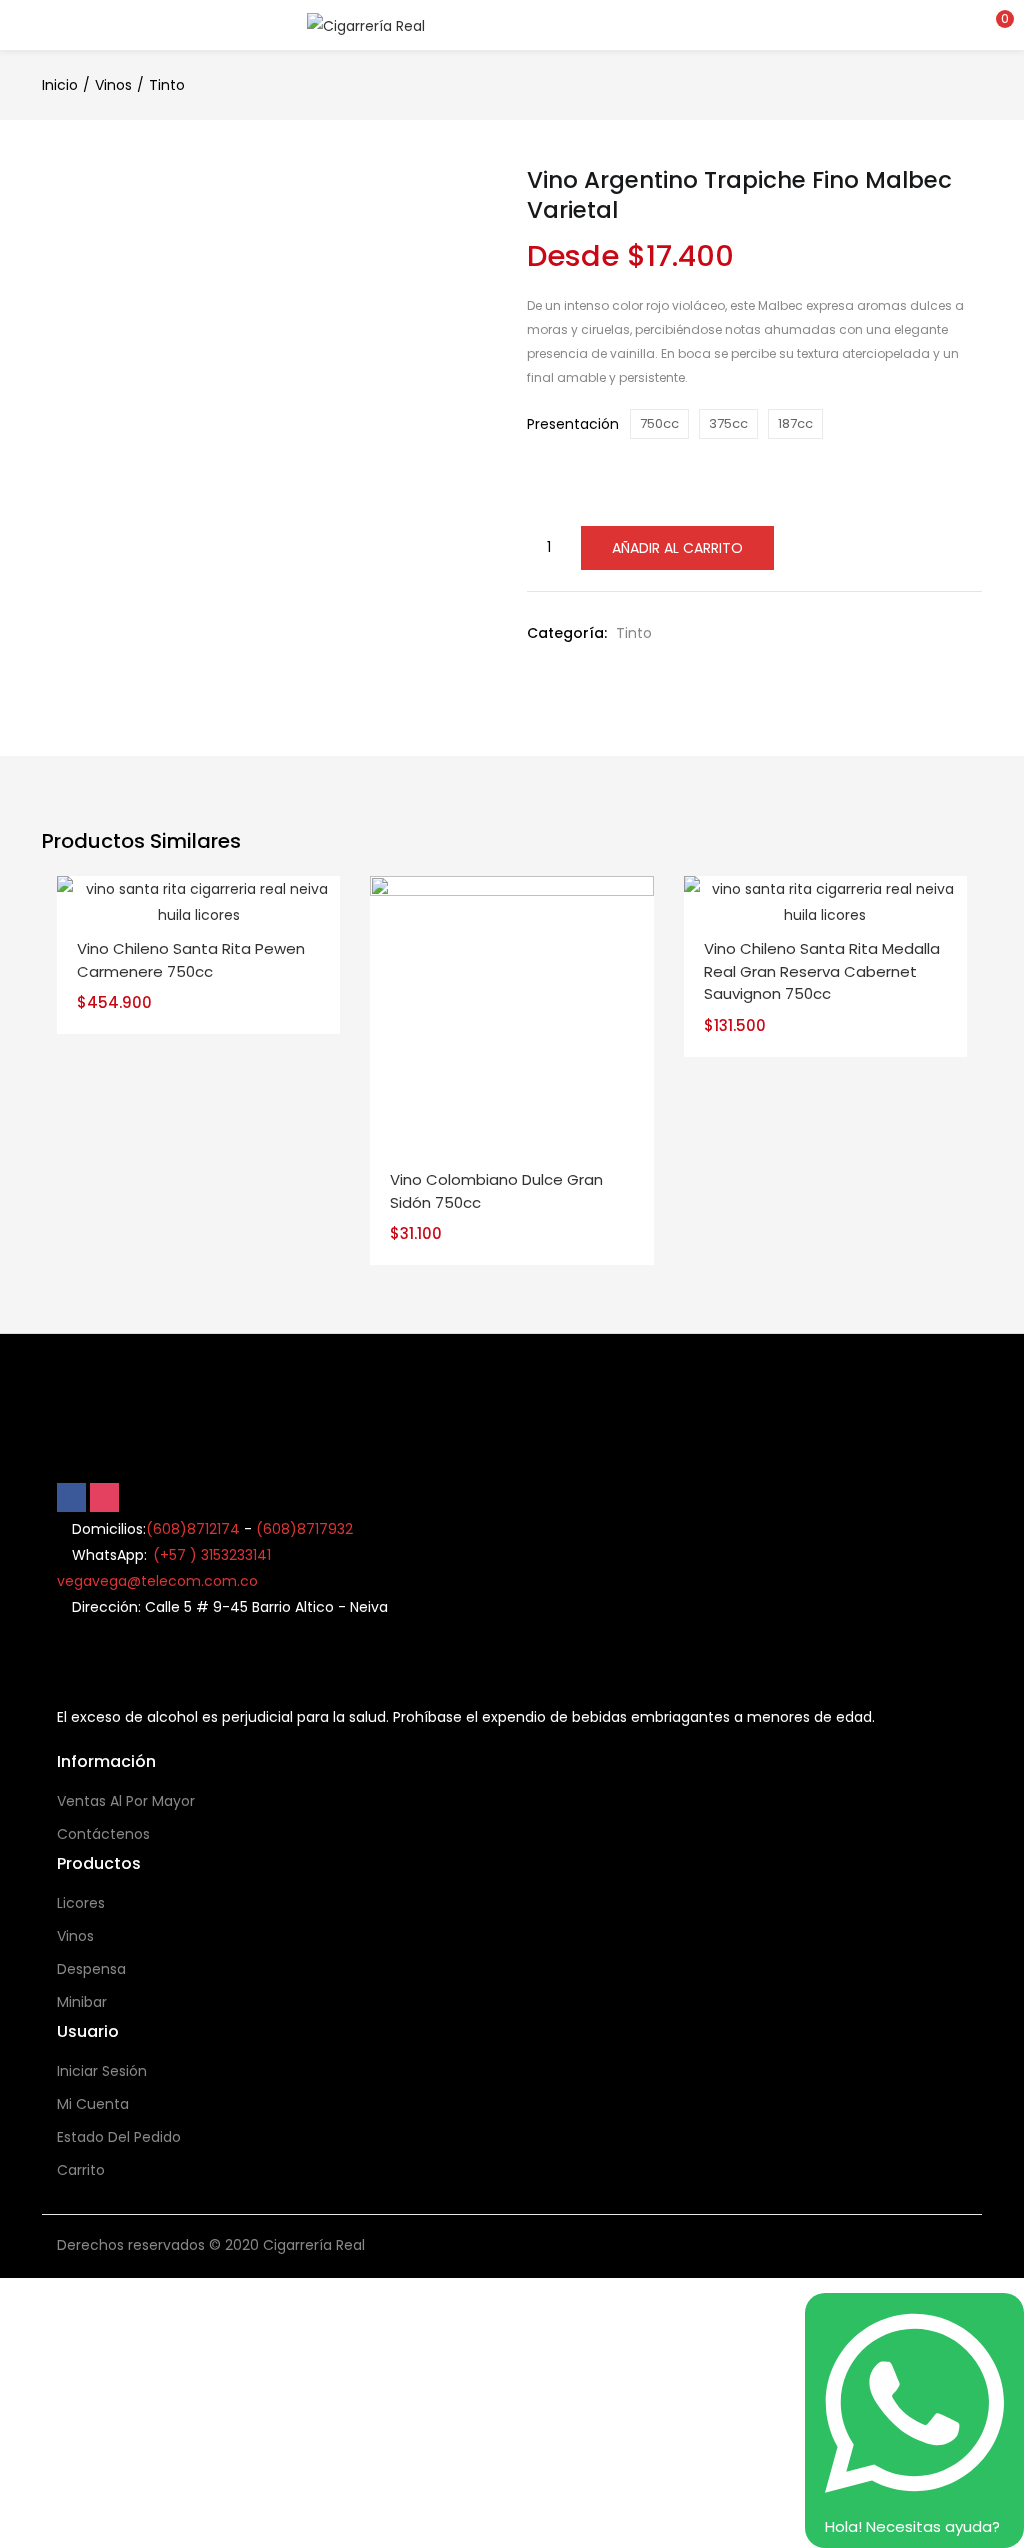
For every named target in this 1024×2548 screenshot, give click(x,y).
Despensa (91, 1969)
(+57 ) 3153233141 (212, 1555)
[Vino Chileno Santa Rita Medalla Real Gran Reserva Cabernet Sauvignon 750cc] (825, 901)
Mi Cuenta (93, 2104)
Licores (81, 1903)
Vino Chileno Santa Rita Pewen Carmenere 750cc (191, 960)
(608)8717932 (304, 1529)
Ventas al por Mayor (126, 1801)
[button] (994, 25)
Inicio (60, 85)
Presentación (573, 424)
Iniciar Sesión (102, 2071)
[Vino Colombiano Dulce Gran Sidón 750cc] (511, 1017)
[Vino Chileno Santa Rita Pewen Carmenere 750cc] (198, 901)
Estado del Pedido (119, 2137)
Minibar (82, 2002)
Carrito (81, 2170)
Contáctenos (103, 1834)
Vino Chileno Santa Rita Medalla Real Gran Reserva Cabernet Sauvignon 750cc (822, 971)
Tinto (167, 85)
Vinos (113, 85)
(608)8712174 (193, 1529)
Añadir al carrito (677, 548)
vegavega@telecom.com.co (157, 1581)
